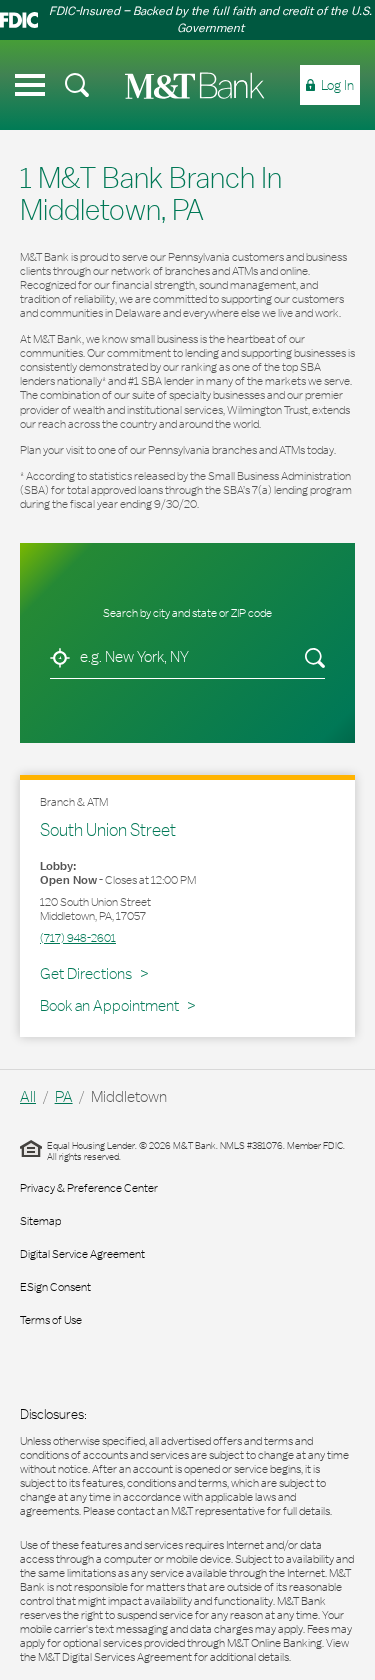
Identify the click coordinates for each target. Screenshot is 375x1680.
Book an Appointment (109, 1005)
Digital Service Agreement (82, 1254)
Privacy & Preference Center (89, 1188)
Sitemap (40, 1221)
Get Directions (94, 973)
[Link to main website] (195, 85)
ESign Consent (55, 1287)
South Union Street (108, 829)
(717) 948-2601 (78, 938)
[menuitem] (77, 85)
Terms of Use (51, 1320)
